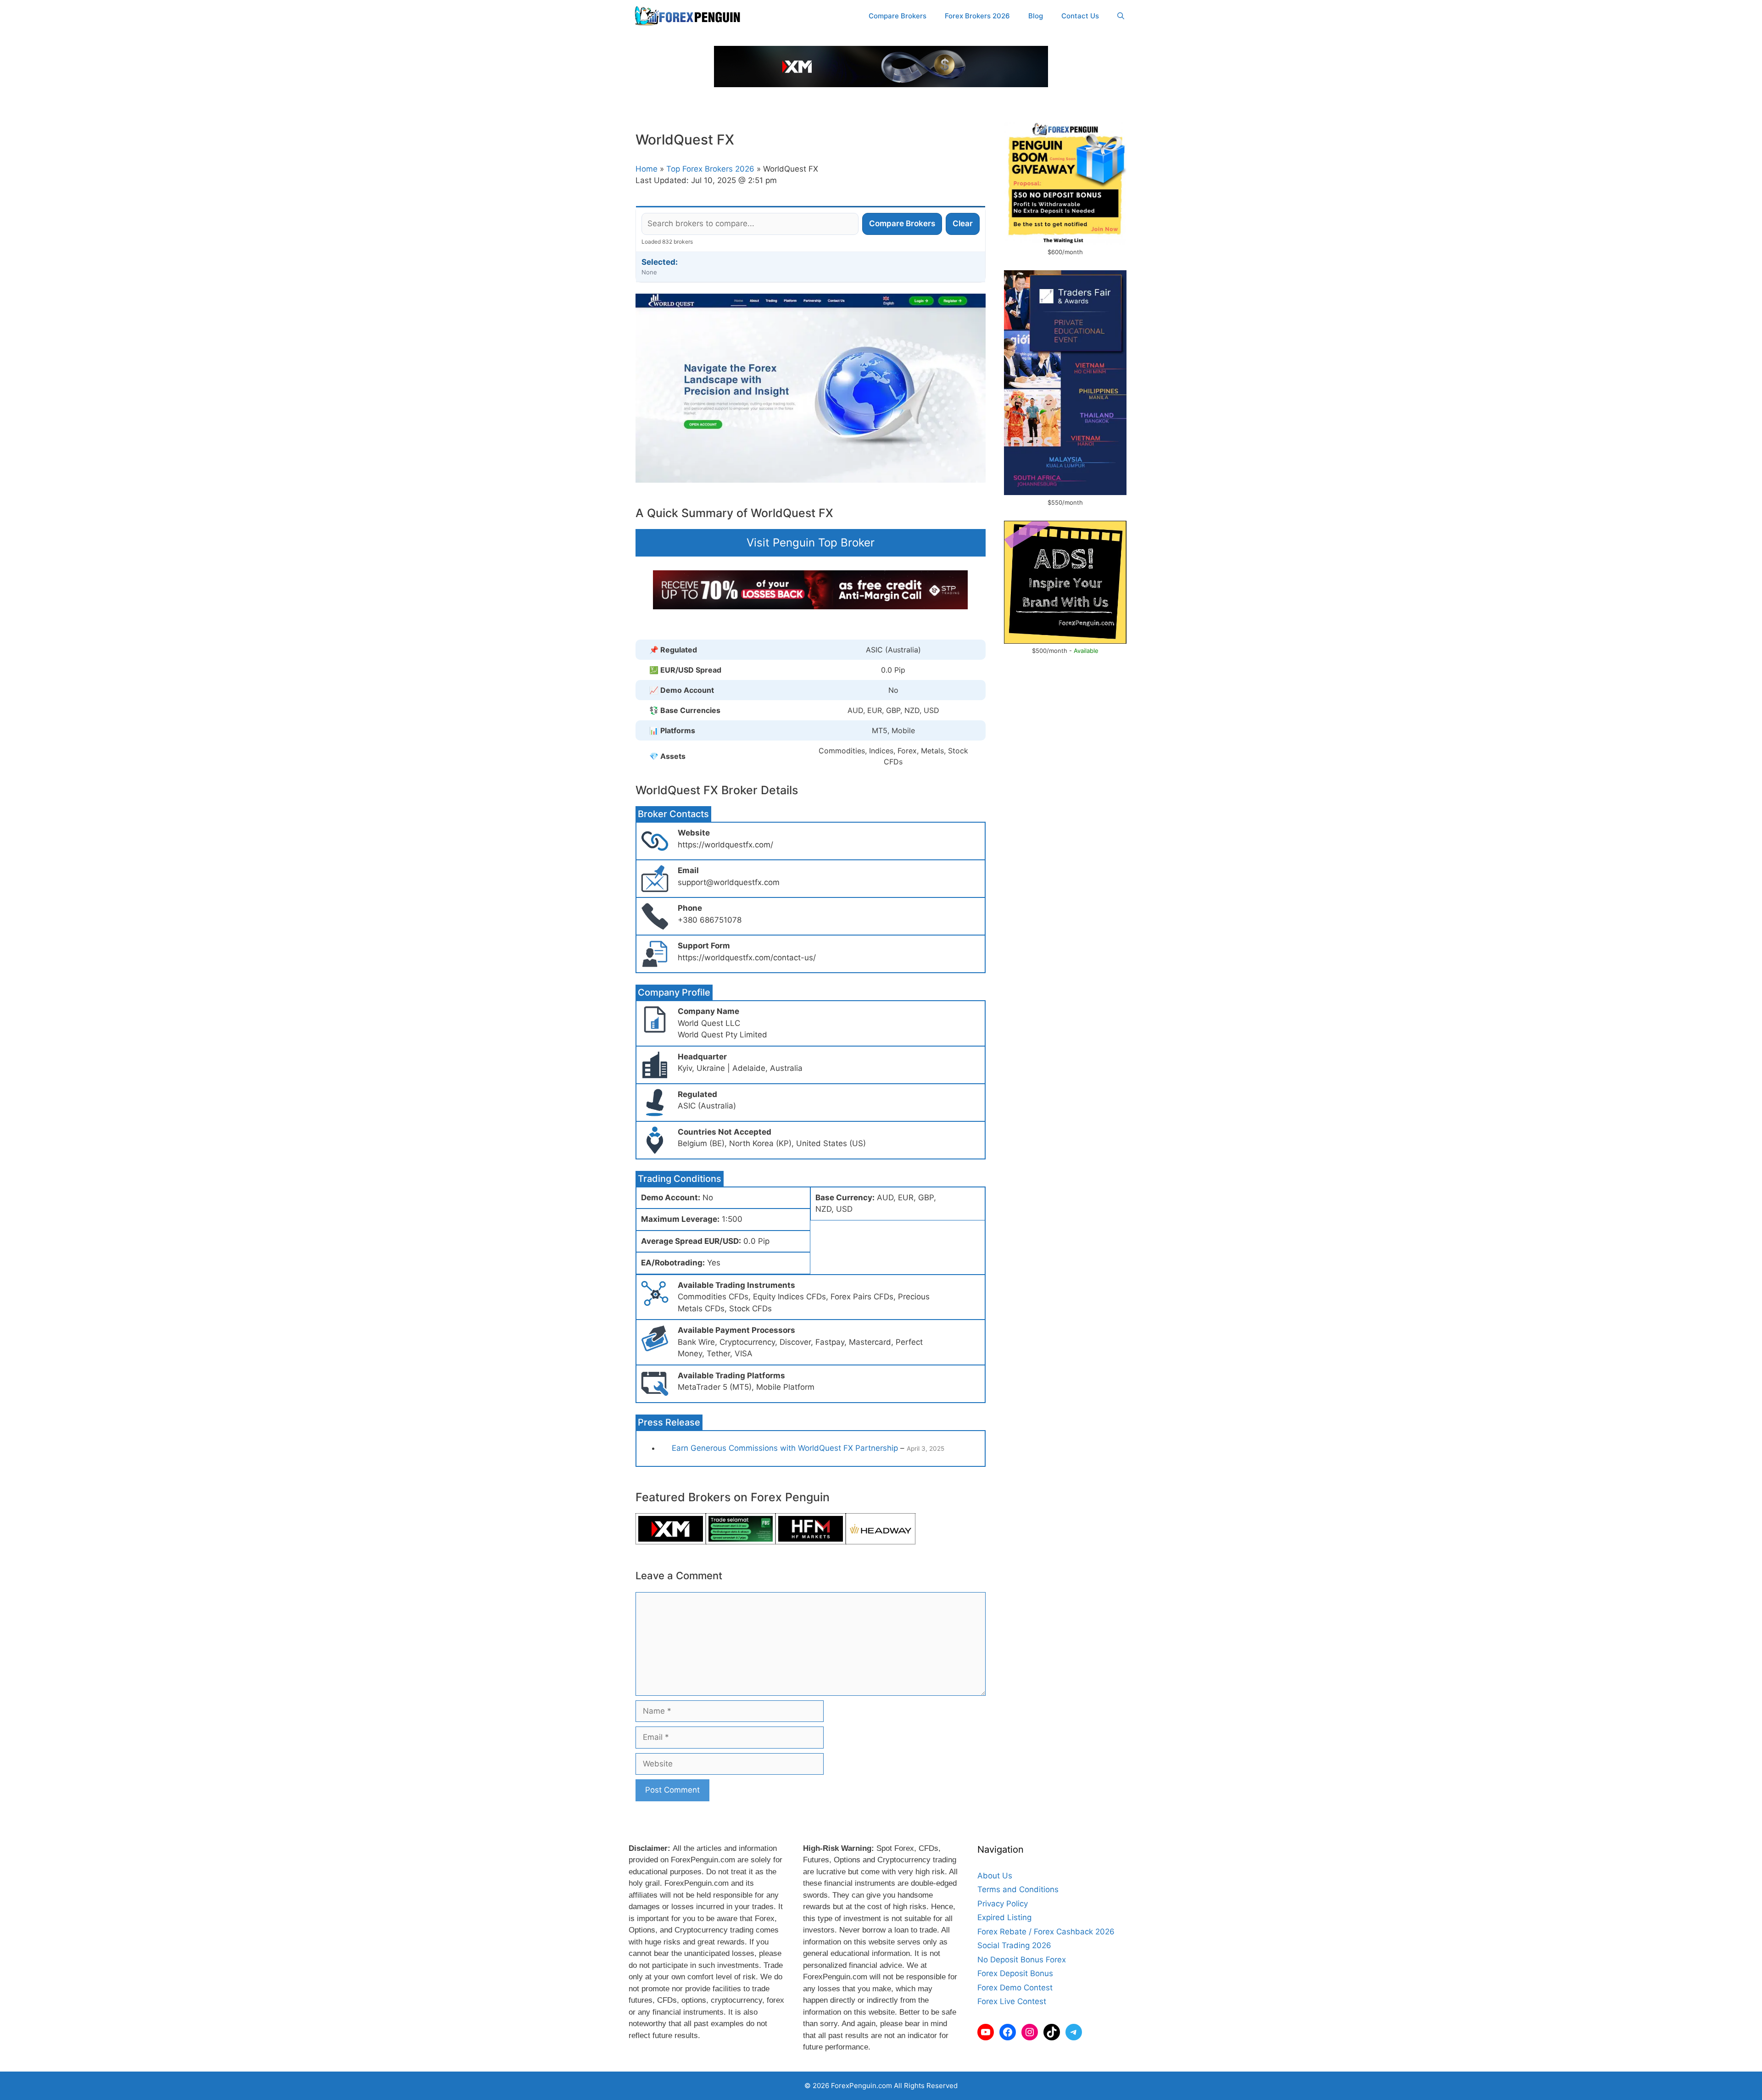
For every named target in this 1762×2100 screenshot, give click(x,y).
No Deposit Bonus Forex (1022, 1960)
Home (647, 169)
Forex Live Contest (1012, 2001)
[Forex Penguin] (689, 16)
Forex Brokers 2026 (977, 16)
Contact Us (1080, 16)
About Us (995, 1876)
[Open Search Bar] (1121, 16)
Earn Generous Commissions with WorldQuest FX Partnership (785, 1448)
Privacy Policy (1003, 1904)
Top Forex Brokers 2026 (710, 169)
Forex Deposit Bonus (1015, 1973)
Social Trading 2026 (1014, 1945)
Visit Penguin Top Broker (811, 543)
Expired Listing (1004, 1917)
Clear (963, 223)
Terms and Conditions (1018, 1889)
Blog (1036, 16)
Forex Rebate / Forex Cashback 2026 (1046, 1932)
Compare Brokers (898, 16)
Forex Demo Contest (1015, 1988)
